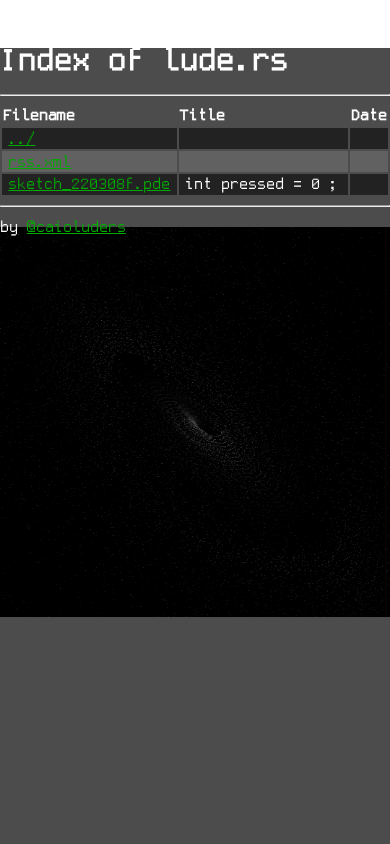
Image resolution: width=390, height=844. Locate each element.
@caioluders (76, 227)
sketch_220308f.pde (89, 184)
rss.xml (39, 162)
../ (21, 139)
